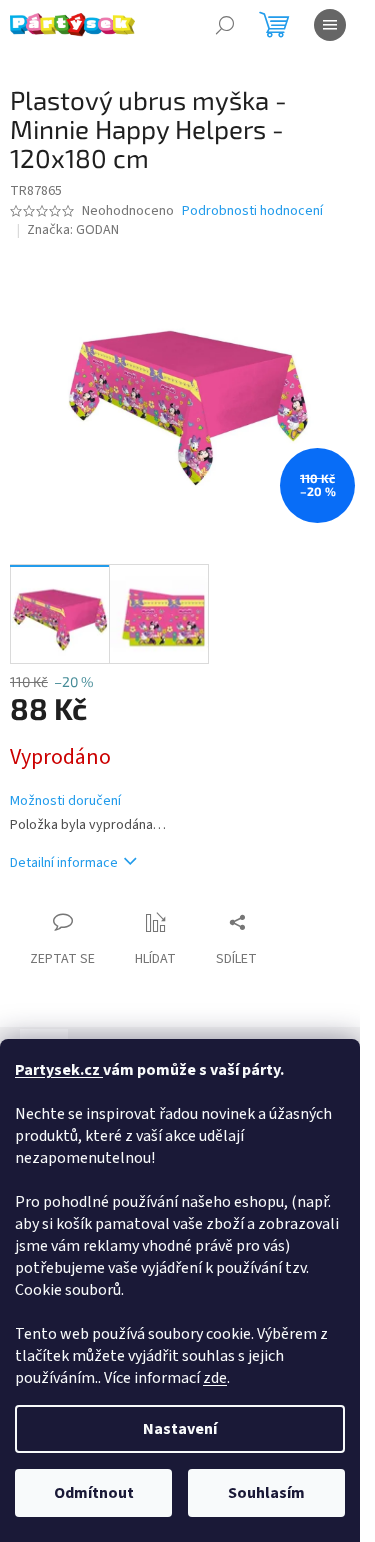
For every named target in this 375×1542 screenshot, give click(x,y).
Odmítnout (94, 1493)
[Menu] (330, 25)
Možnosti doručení (65, 801)
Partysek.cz (59, 1070)
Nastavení (180, 1429)
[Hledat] (225, 25)
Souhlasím (266, 1493)
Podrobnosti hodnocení (252, 211)
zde (215, 1378)
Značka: (73, 230)
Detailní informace (64, 863)
